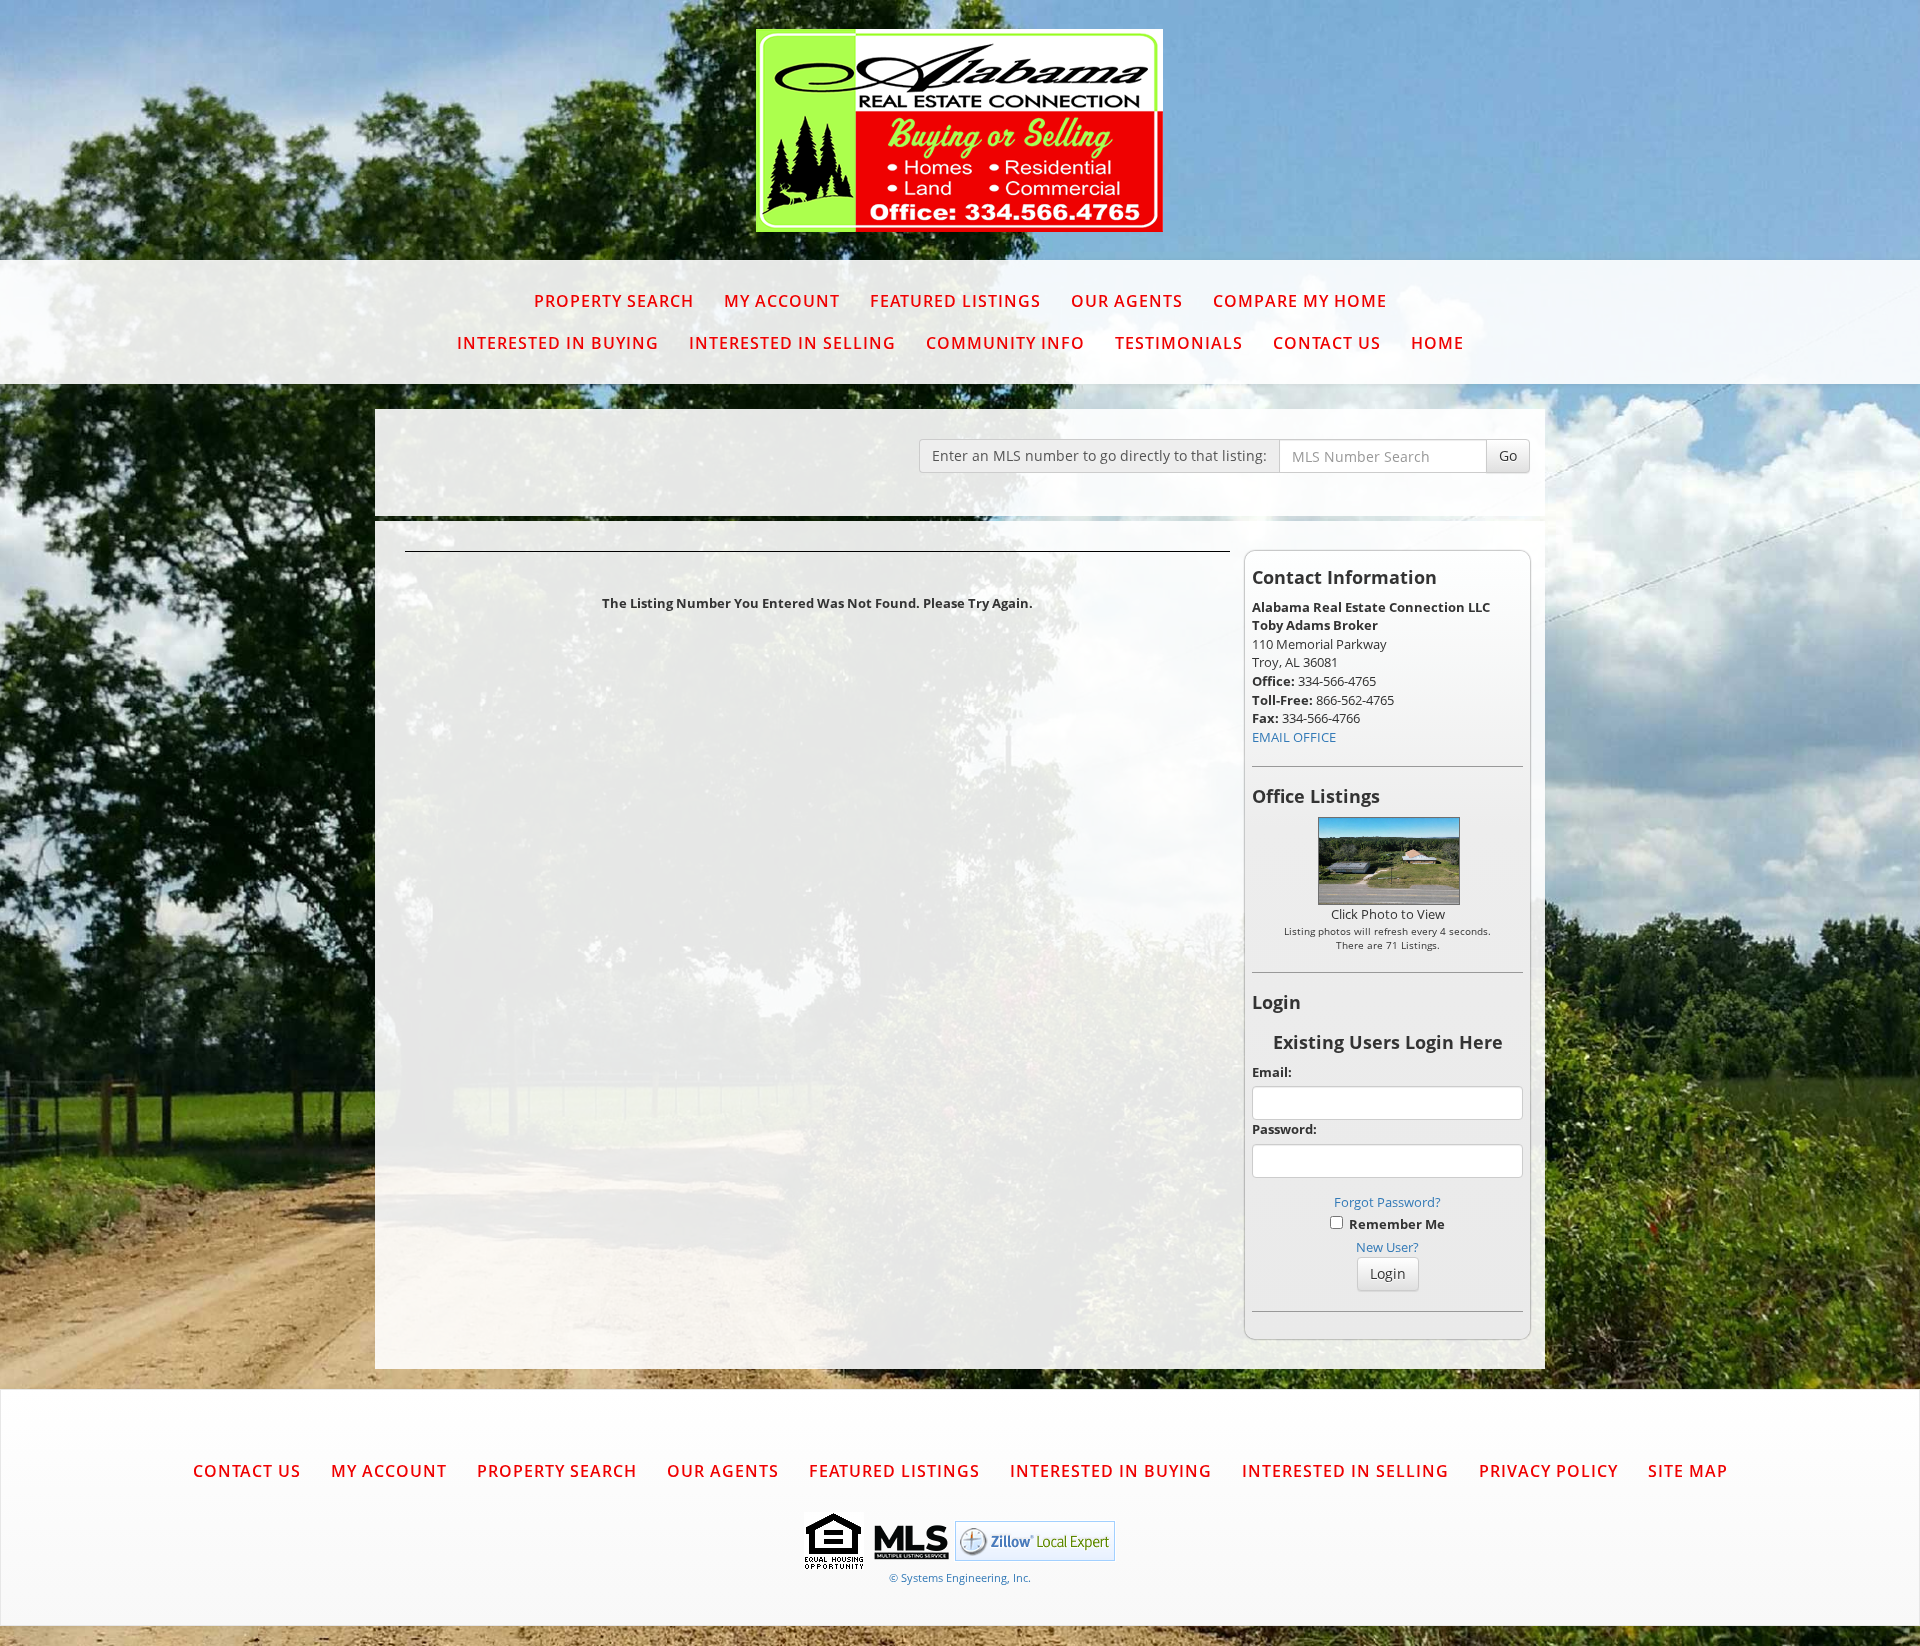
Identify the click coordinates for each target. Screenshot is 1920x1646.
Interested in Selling (792, 343)
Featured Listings (955, 301)
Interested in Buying (558, 343)
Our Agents (1127, 301)
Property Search (614, 301)
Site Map (1688, 1471)
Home (1437, 343)
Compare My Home (1300, 301)
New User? (1387, 1247)
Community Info (1005, 343)
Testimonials (1179, 343)
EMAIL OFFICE (1294, 737)
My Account (782, 301)
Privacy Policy (1548, 1471)
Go (1508, 455)
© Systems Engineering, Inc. (960, 1577)
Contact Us (1327, 343)
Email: (1272, 1072)
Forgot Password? (1387, 1202)
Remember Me (1394, 1224)
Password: (1284, 1129)
